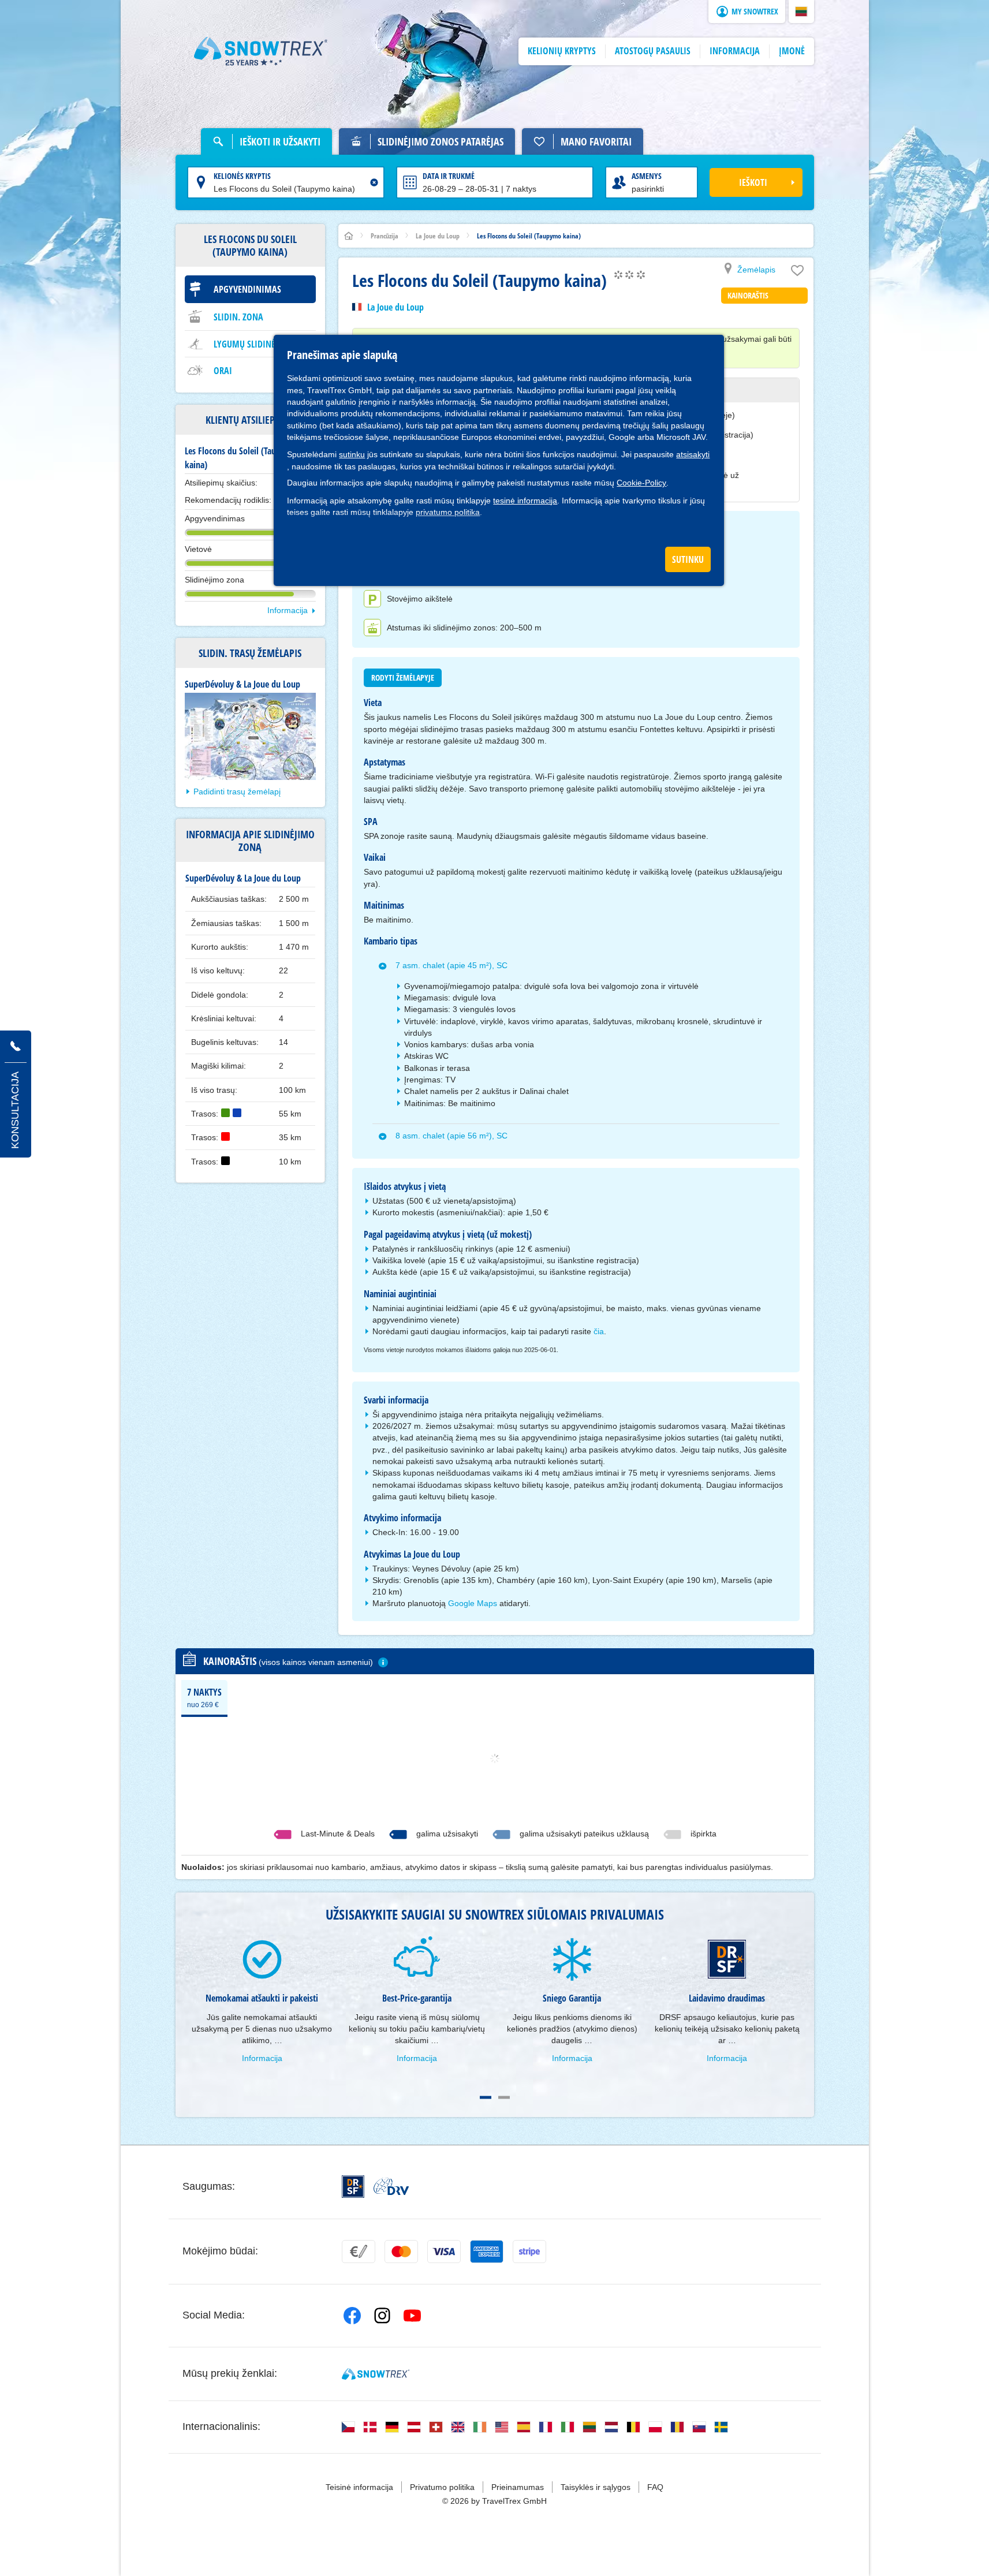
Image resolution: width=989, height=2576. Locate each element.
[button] (801, 12)
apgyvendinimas (247, 289)
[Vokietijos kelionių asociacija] (391, 2186)
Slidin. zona (238, 317)
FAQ (655, 2487)
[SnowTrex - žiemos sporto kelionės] (376, 2374)
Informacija (288, 610)
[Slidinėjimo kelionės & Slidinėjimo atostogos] (261, 51)
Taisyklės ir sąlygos (596, 2487)
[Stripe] (529, 2252)
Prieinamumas (518, 2487)
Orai (223, 371)
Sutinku (688, 559)
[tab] (204, 1697)
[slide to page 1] (486, 2097)
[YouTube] (412, 2316)
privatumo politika (448, 512)
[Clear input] (374, 182)
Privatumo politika (442, 2487)
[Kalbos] (348, 2427)
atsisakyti (693, 454)
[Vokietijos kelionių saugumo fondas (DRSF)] (353, 2187)
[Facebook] (352, 2316)
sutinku (352, 454)
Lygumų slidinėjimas (255, 344)
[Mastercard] (401, 2252)
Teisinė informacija (359, 2487)
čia (599, 1331)
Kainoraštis (748, 295)
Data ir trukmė (449, 176)
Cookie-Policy (641, 483)
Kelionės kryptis (242, 176)
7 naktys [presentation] (204, 1697)
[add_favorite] (797, 273)
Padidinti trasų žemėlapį (237, 792)
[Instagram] (382, 2316)
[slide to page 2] (504, 2097)
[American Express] (487, 2252)
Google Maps (473, 1603)
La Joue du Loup (395, 307)
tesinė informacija (525, 501)
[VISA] (444, 2252)
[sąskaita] (359, 2252)
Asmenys (647, 176)
